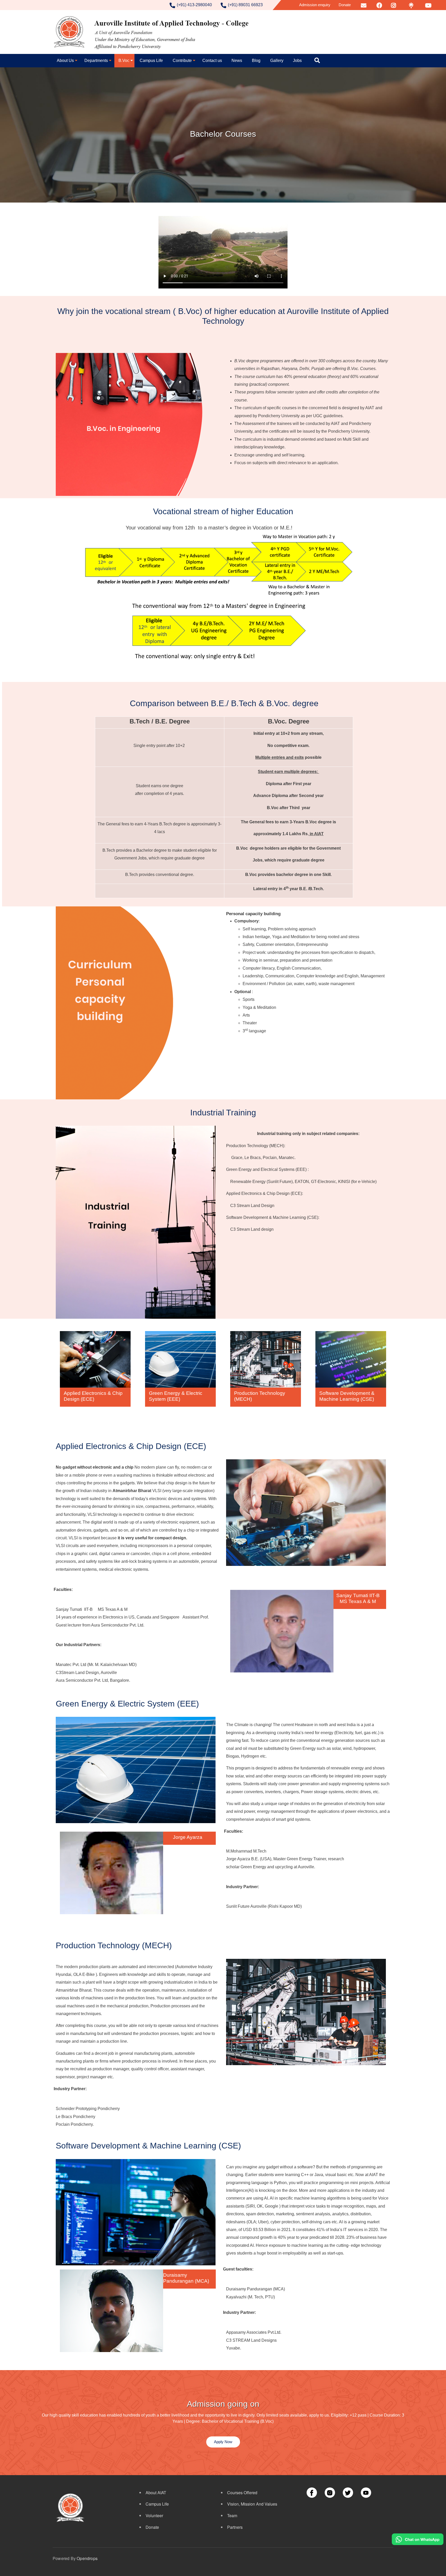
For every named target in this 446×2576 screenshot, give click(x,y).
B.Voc (124, 61)
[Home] (152, 32)
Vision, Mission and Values (252, 2504)
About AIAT (156, 2493)
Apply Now (223, 2442)
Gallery (277, 61)
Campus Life (151, 61)
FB (379, 5)
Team (232, 2515)
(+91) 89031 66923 (245, 5)
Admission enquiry (315, 5)
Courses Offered (242, 2493)
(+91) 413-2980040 (194, 5)
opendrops (87, 2558)
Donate (345, 5)
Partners (235, 2527)
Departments (96, 61)
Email (364, 5)
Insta (394, 5)
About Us (65, 61)
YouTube (431, 5)
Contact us (212, 61)
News (237, 61)
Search (318, 61)
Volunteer (154, 2515)
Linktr (411, 5)
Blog (256, 61)
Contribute (182, 61)
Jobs (297, 61)
